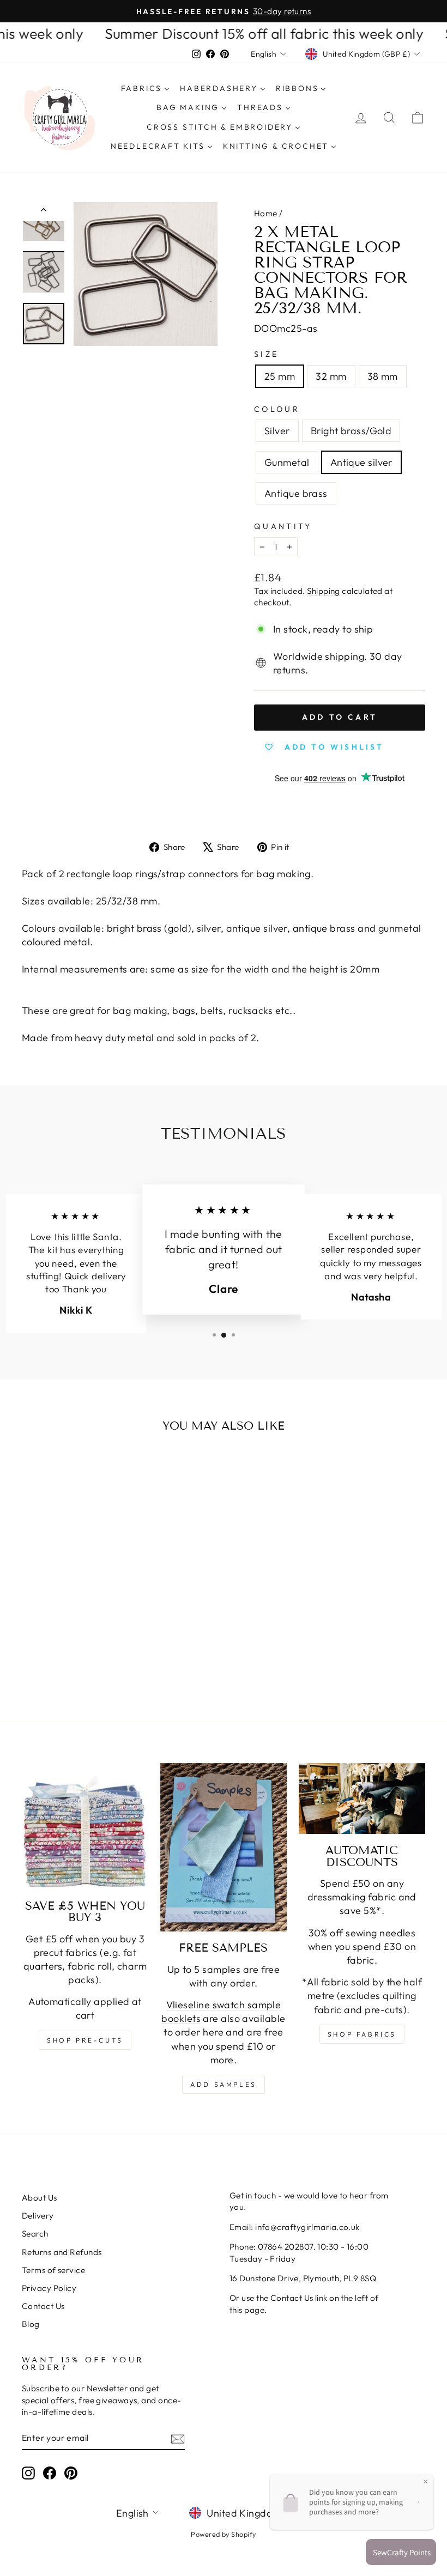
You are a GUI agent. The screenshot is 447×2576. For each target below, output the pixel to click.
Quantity (283, 526)
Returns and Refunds (62, 2252)
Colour (277, 409)
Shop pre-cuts (85, 2040)
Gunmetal (287, 462)
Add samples (224, 2084)
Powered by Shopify (223, 2534)
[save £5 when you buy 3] (85, 1826)
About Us (40, 2198)
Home (266, 213)
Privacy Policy (49, 2288)
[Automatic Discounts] (362, 1799)
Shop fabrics (362, 2034)
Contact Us (43, 2306)
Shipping (324, 591)
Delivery (38, 2216)
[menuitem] (145, 89)
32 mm (331, 376)
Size (266, 354)
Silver (277, 431)
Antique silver (361, 462)
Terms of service (53, 2270)
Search (35, 2234)
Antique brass (296, 493)
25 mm (280, 376)
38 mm (383, 376)
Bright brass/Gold (351, 431)
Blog (31, 2324)
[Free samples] (224, 1848)
